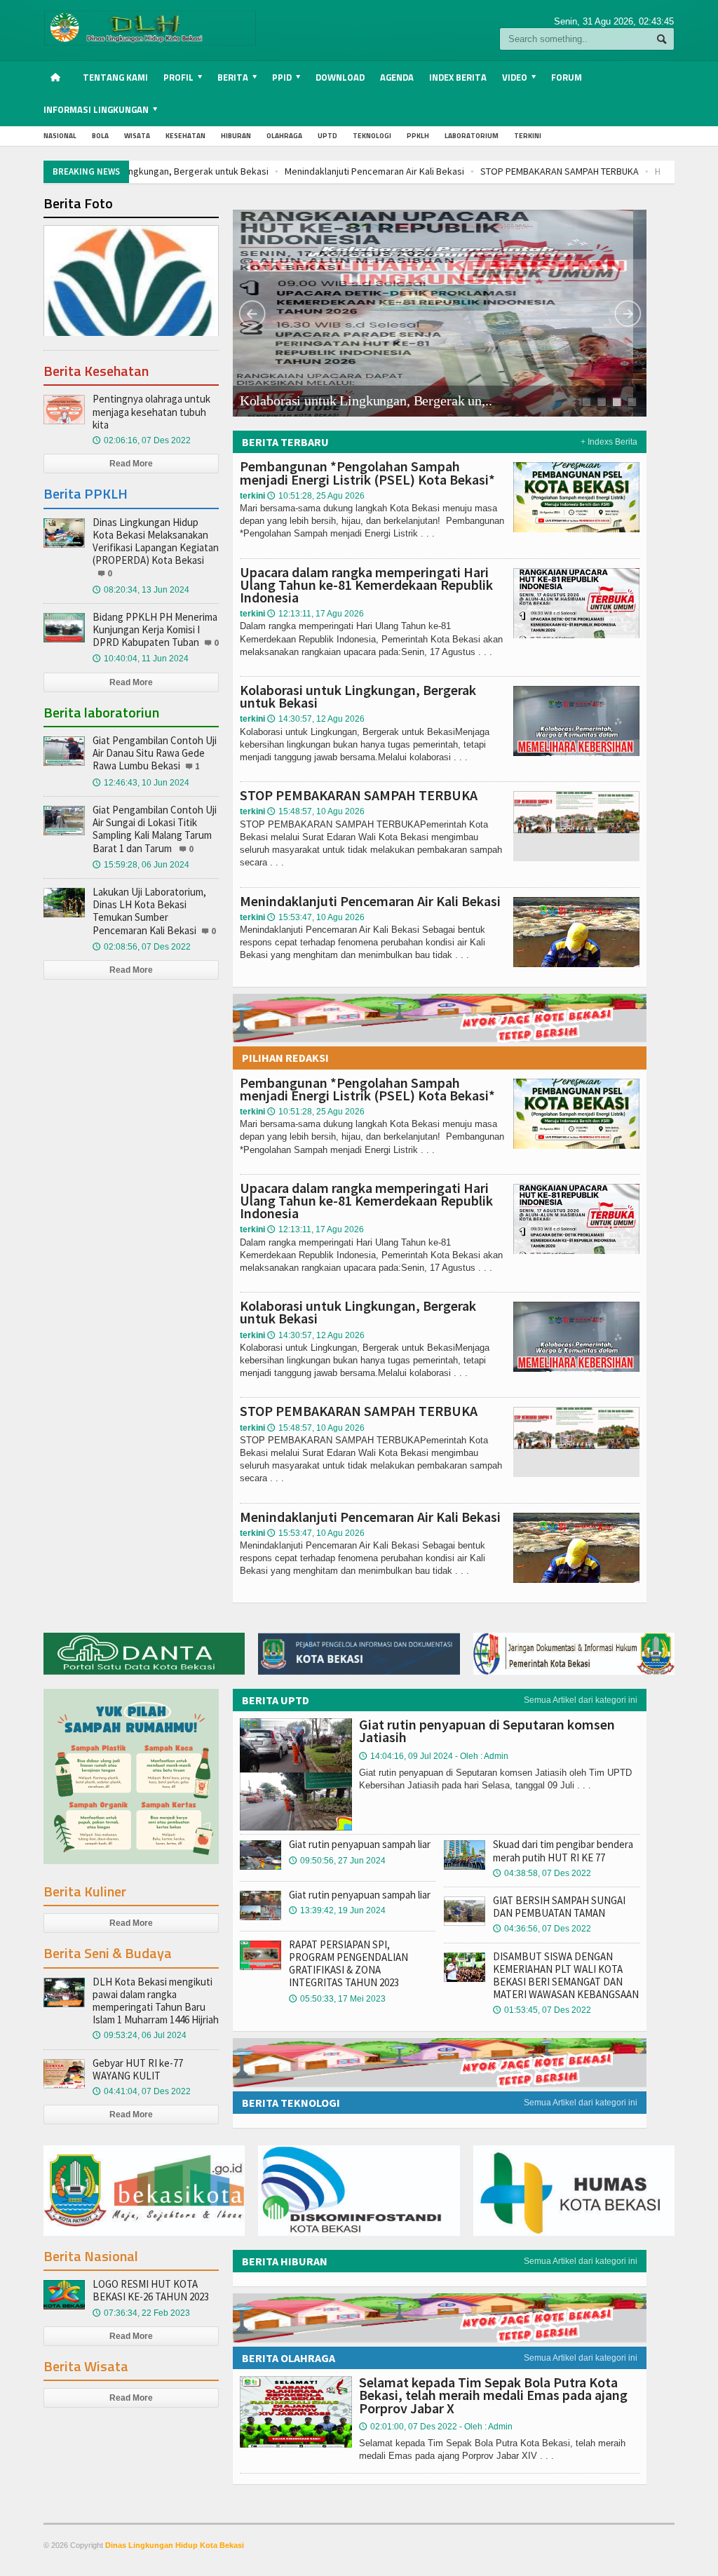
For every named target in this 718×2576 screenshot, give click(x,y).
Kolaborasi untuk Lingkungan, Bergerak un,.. (366, 401)
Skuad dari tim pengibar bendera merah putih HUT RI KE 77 (563, 1850)
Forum (567, 77)
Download (340, 77)
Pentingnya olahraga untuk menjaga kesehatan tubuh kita (151, 411)
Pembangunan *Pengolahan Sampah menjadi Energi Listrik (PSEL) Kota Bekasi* (367, 472)
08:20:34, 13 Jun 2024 (141, 590)
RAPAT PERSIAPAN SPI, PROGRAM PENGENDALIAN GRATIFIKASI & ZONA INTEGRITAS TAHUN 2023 (348, 1964)
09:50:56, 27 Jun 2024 (337, 1861)
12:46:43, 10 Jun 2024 (141, 783)
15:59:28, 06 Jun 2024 (141, 865)
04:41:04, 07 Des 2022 (142, 2091)
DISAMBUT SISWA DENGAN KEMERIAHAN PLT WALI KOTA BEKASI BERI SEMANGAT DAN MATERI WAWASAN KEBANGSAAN (566, 1976)
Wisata (137, 136)
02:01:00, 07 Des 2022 (436, 2427)
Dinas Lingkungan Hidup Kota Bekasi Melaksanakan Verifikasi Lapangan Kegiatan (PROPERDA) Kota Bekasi (156, 541)
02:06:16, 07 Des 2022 (142, 440)
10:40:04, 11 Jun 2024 (141, 659)
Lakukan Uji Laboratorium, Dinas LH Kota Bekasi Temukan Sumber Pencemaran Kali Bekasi (149, 911)
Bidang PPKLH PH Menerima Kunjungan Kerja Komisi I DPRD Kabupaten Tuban (155, 629)
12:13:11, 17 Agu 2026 (316, 614)
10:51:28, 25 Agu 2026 (316, 496)
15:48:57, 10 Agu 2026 (316, 811)
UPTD (327, 136)
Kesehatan (185, 136)
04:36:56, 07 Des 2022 (542, 1929)
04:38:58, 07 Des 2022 (542, 1873)
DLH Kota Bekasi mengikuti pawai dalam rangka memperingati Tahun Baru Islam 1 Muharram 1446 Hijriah (156, 2001)
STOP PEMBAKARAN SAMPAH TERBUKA (413, 171)
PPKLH (418, 136)
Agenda (397, 77)
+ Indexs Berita (609, 442)
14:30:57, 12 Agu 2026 (316, 719)
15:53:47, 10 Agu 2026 (316, 917)
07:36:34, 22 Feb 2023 (141, 2313)
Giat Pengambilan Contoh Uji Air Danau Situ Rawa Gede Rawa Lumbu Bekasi (155, 753)
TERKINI (528, 136)
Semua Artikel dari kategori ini (581, 1700)
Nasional (60, 136)
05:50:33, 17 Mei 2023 (337, 1999)
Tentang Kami (115, 77)
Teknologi (372, 136)
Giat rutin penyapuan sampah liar (360, 1844)
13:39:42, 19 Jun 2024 (337, 1910)
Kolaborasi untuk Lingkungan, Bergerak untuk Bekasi (358, 696)
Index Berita (458, 77)
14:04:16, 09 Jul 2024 (434, 1756)
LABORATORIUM (472, 136)
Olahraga (284, 136)
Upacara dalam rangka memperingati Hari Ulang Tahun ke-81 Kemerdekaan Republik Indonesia (366, 585)
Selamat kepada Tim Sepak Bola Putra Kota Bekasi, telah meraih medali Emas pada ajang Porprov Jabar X (493, 2395)
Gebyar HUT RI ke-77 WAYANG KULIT (138, 2069)
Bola (100, 136)
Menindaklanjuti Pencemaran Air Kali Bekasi (228, 171)
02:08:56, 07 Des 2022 (142, 947)
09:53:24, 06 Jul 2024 (140, 2035)
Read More (131, 464)
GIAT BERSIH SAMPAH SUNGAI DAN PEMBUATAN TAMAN (559, 1907)
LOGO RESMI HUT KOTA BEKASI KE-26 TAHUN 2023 (151, 2290)
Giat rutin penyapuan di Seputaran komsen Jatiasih (487, 1731)
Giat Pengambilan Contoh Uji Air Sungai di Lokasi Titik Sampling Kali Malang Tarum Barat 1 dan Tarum (155, 829)
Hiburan (236, 136)
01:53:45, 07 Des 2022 (542, 2010)
